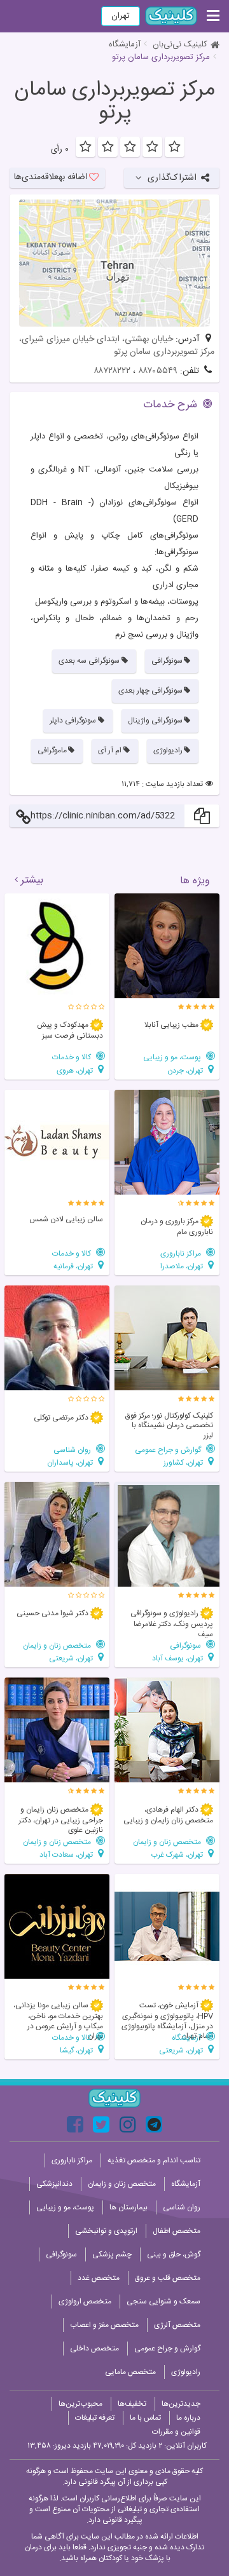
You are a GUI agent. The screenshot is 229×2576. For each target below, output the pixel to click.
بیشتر (32, 881)
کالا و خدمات (73, 1057)
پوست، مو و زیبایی (173, 1057)
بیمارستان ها (128, 2207)
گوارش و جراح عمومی (169, 1450)
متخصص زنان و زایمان (58, 1645)
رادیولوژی (168, 750)
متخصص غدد (99, 2278)
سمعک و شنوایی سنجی (163, 2301)
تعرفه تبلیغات (95, 2418)
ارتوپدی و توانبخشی (106, 2231)
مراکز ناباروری (182, 1253)
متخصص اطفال (177, 2231)
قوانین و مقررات (176, 2432)
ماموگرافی (52, 750)
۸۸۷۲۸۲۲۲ (112, 371)
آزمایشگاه (125, 44)
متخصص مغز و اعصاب (104, 2325)
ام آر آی (110, 750)
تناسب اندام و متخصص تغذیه (154, 2160)
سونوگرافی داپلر (73, 721)
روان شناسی (73, 1450)
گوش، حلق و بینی (174, 2254)
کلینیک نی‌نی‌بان (180, 44)
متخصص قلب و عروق (168, 2278)
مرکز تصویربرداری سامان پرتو (114, 102)
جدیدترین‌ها (181, 2404)
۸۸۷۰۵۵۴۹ (158, 371)
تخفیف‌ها (132, 2404)
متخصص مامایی (130, 2372)
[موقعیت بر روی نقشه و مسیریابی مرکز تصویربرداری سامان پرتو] (114, 263)
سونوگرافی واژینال (155, 721)
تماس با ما (145, 2418)
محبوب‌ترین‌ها (80, 2404)
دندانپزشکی (54, 2184)
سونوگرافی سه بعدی (89, 661)
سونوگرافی (167, 661)
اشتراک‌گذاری (172, 178)
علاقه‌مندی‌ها (51, 177)
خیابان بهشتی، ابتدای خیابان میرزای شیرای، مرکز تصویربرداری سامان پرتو (117, 346)
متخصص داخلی (94, 2349)
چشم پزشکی (112, 2254)
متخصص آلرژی (177, 2325)
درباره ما (188, 2418)
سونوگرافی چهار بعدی (150, 691)
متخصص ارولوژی (85, 2301)
